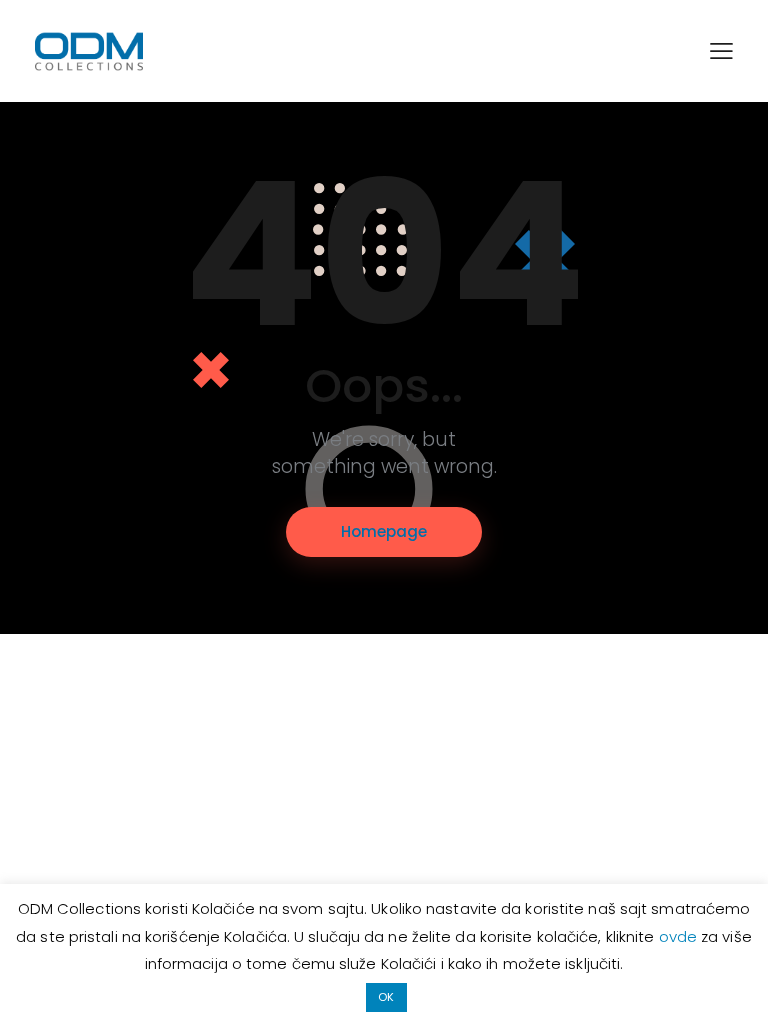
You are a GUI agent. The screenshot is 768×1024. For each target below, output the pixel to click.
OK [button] (386, 997)
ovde (680, 936)
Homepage (384, 531)
